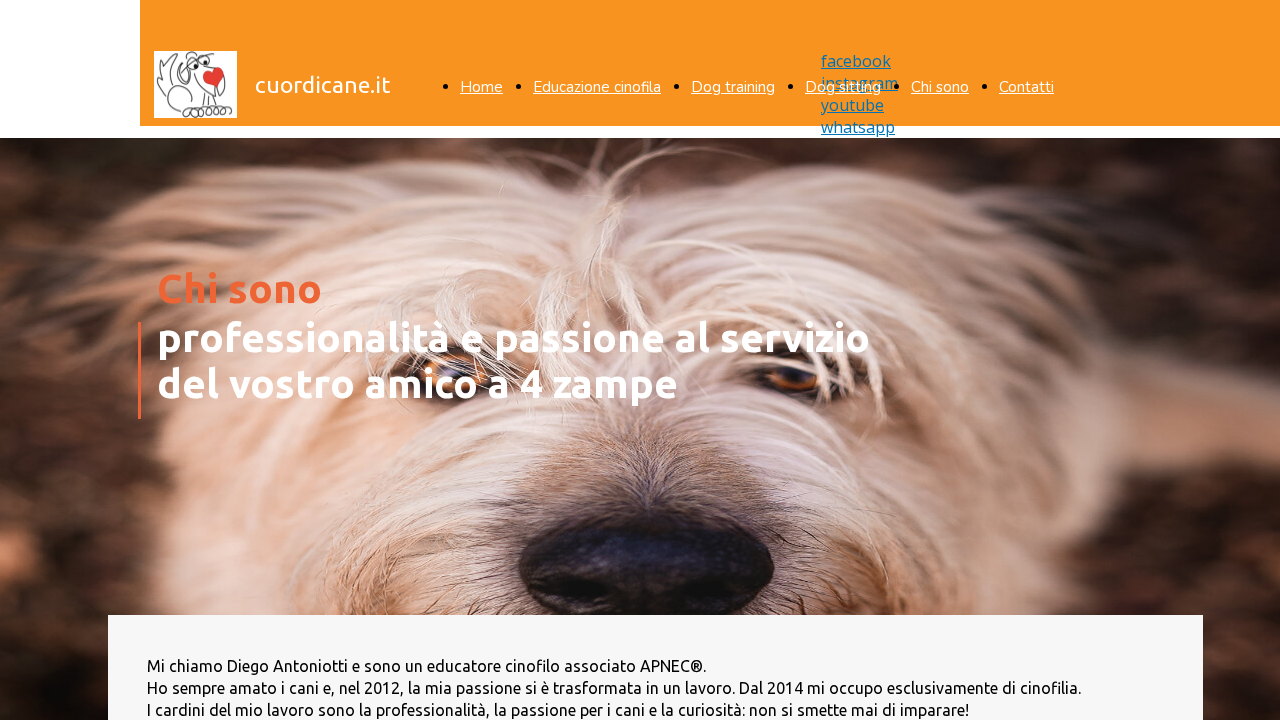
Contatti (1026, 87)
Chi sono (940, 87)
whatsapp (858, 127)
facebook (856, 61)
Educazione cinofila (597, 87)
